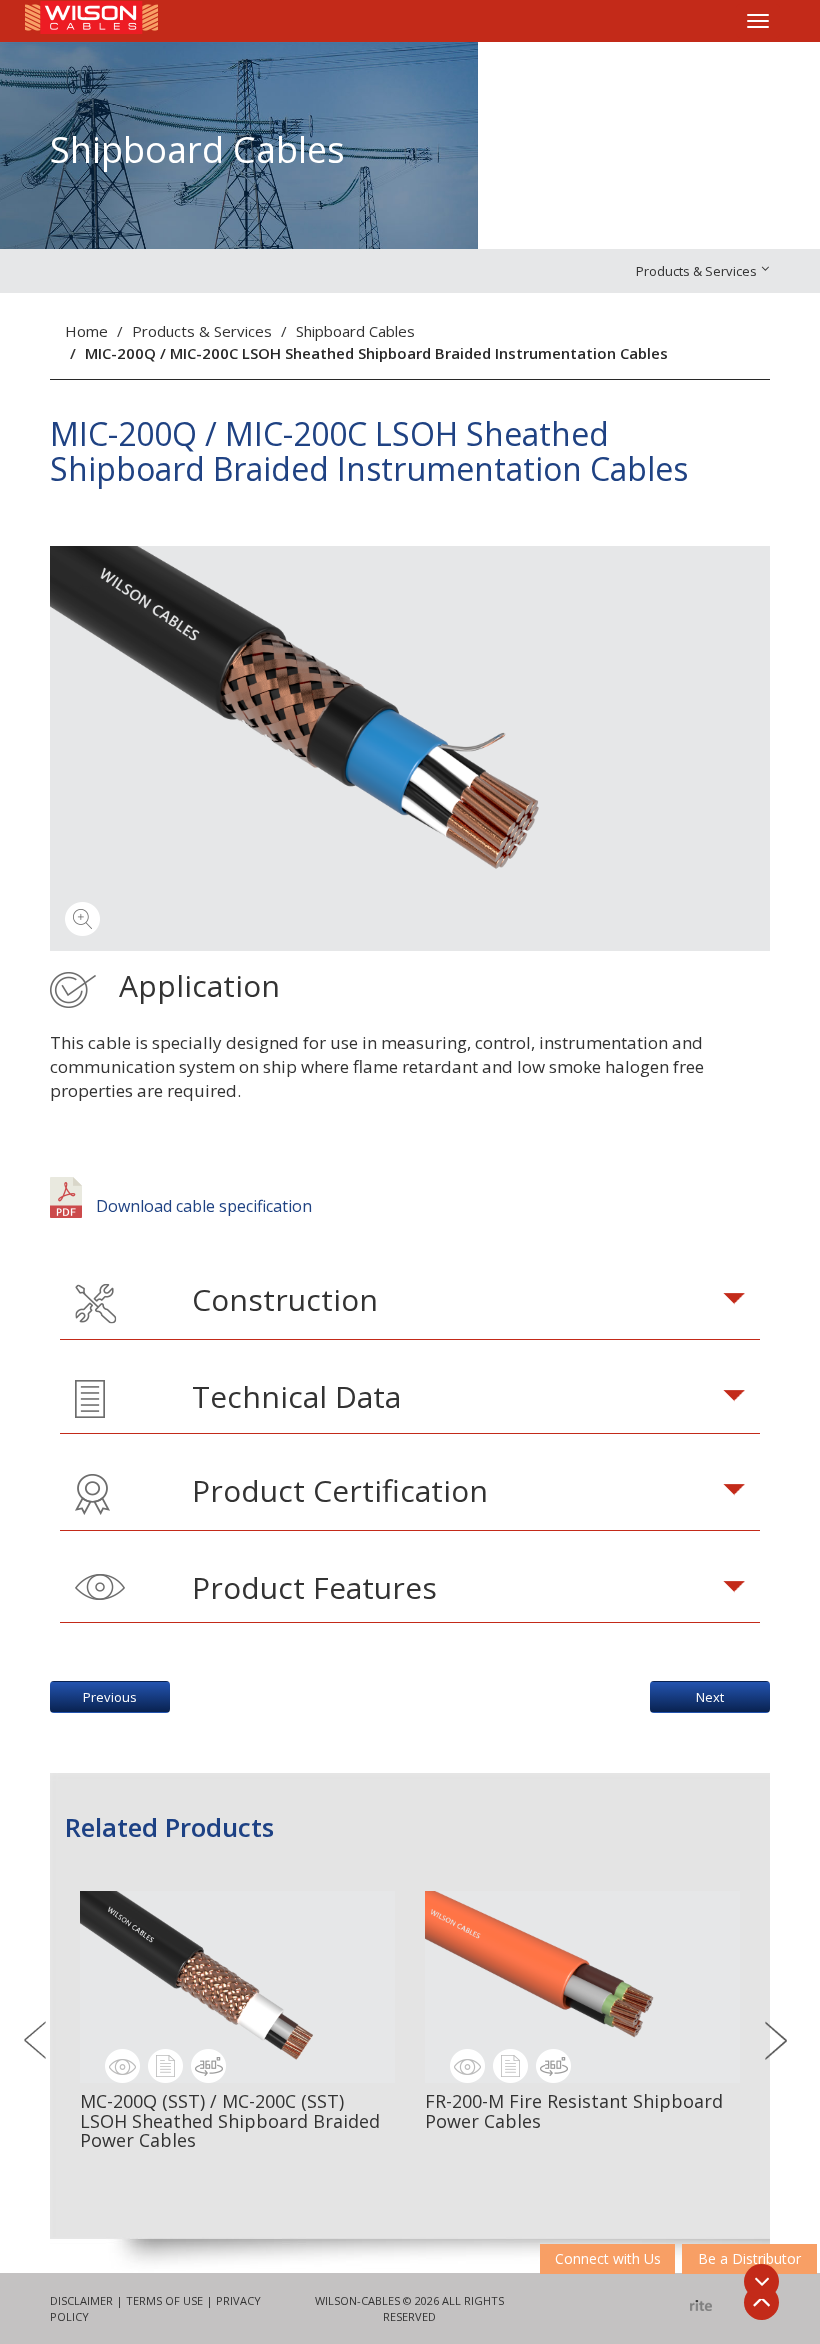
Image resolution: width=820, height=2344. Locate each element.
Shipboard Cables (355, 331)
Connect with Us (608, 2258)
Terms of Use (164, 2300)
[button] (410, 1304)
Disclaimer (81, 2300)
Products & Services (202, 331)
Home (86, 331)
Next (710, 1697)
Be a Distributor (749, 2258)
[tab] (410, 1304)
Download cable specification (202, 1206)
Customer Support (637, 71)
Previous (110, 1697)
